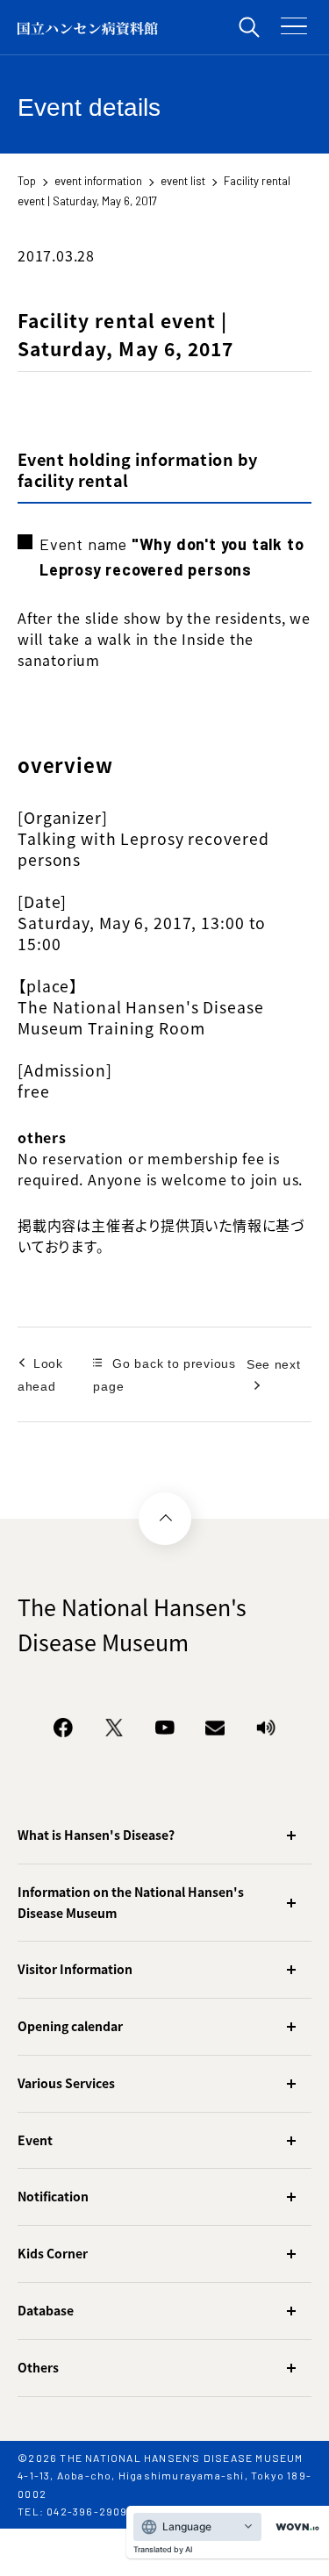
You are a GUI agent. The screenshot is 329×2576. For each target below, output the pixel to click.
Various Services (66, 2083)
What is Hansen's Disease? (96, 1835)
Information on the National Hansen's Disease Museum (131, 1902)
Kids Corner (53, 2253)
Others (38, 2367)
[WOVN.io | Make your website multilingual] (294, 2527)
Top (27, 181)
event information (98, 181)
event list (183, 181)
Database (46, 2310)
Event (35, 2140)
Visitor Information (75, 1969)
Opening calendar (70, 2026)
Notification (53, 2196)
